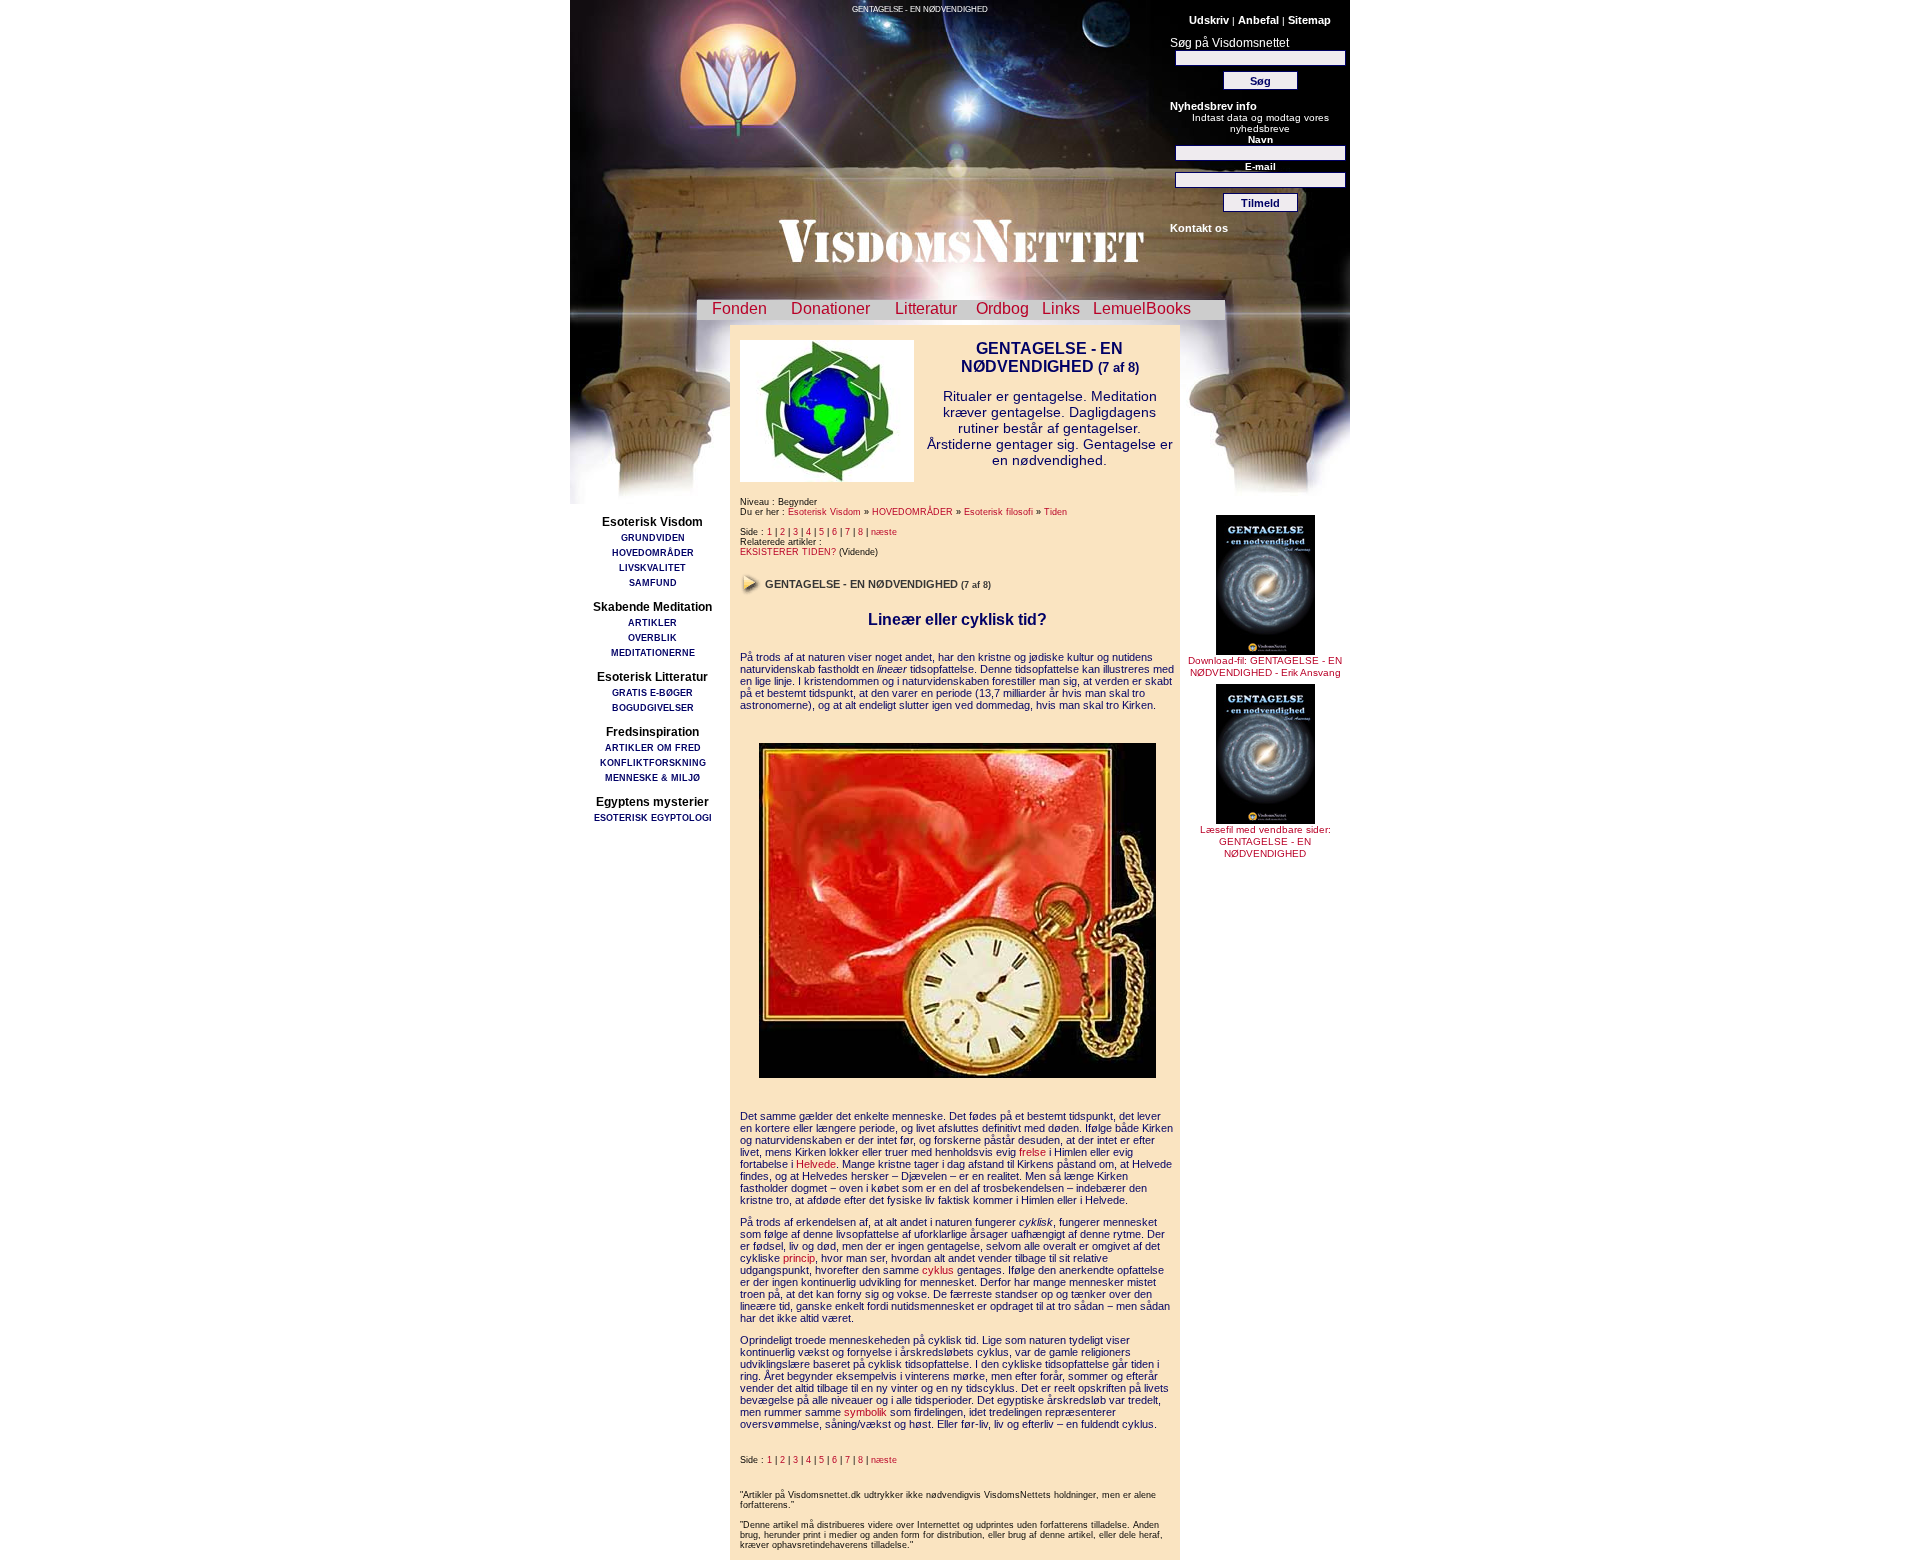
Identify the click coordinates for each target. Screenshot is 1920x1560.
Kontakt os (1199, 228)
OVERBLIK (652, 637)
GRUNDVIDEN (653, 537)
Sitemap (1309, 20)
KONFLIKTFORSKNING (653, 762)
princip (799, 1258)
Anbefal (1258, 20)
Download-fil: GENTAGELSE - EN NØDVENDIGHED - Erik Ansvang (1265, 666)
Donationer (830, 308)
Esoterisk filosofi (998, 512)
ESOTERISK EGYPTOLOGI (653, 817)
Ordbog (1002, 308)
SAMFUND (653, 582)
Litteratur (926, 308)
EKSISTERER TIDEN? (788, 552)
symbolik (865, 1412)
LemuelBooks (1142, 308)
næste (884, 532)
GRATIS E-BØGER (652, 692)
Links (1061, 308)
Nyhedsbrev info (1213, 106)
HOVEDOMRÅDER (653, 552)
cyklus (938, 1270)
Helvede (816, 1164)
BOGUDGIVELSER (653, 707)
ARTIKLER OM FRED (653, 747)
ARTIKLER (652, 622)
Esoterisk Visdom (824, 512)
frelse (1032, 1152)
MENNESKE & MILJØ (652, 777)
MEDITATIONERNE (653, 652)
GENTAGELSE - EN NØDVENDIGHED (920, 9)
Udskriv (1209, 20)
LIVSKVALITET (652, 567)
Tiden (1055, 512)
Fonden (739, 308)
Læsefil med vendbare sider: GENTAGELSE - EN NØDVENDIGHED (1265, 841)
